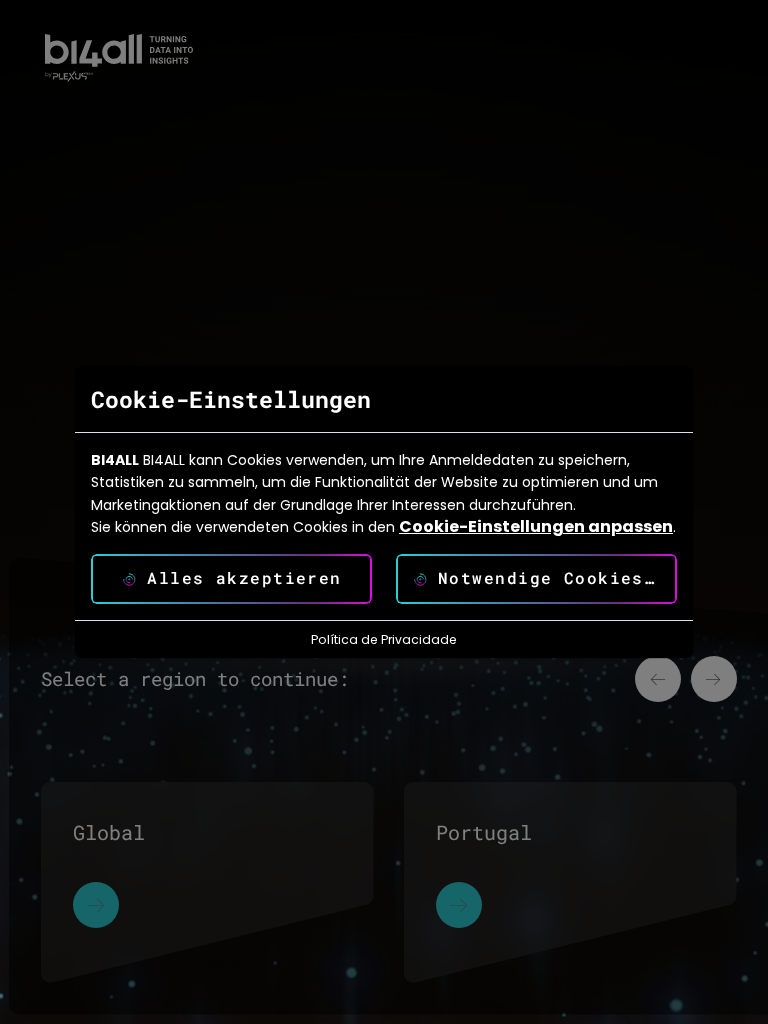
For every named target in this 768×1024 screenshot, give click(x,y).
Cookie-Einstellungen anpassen (536, 527)
